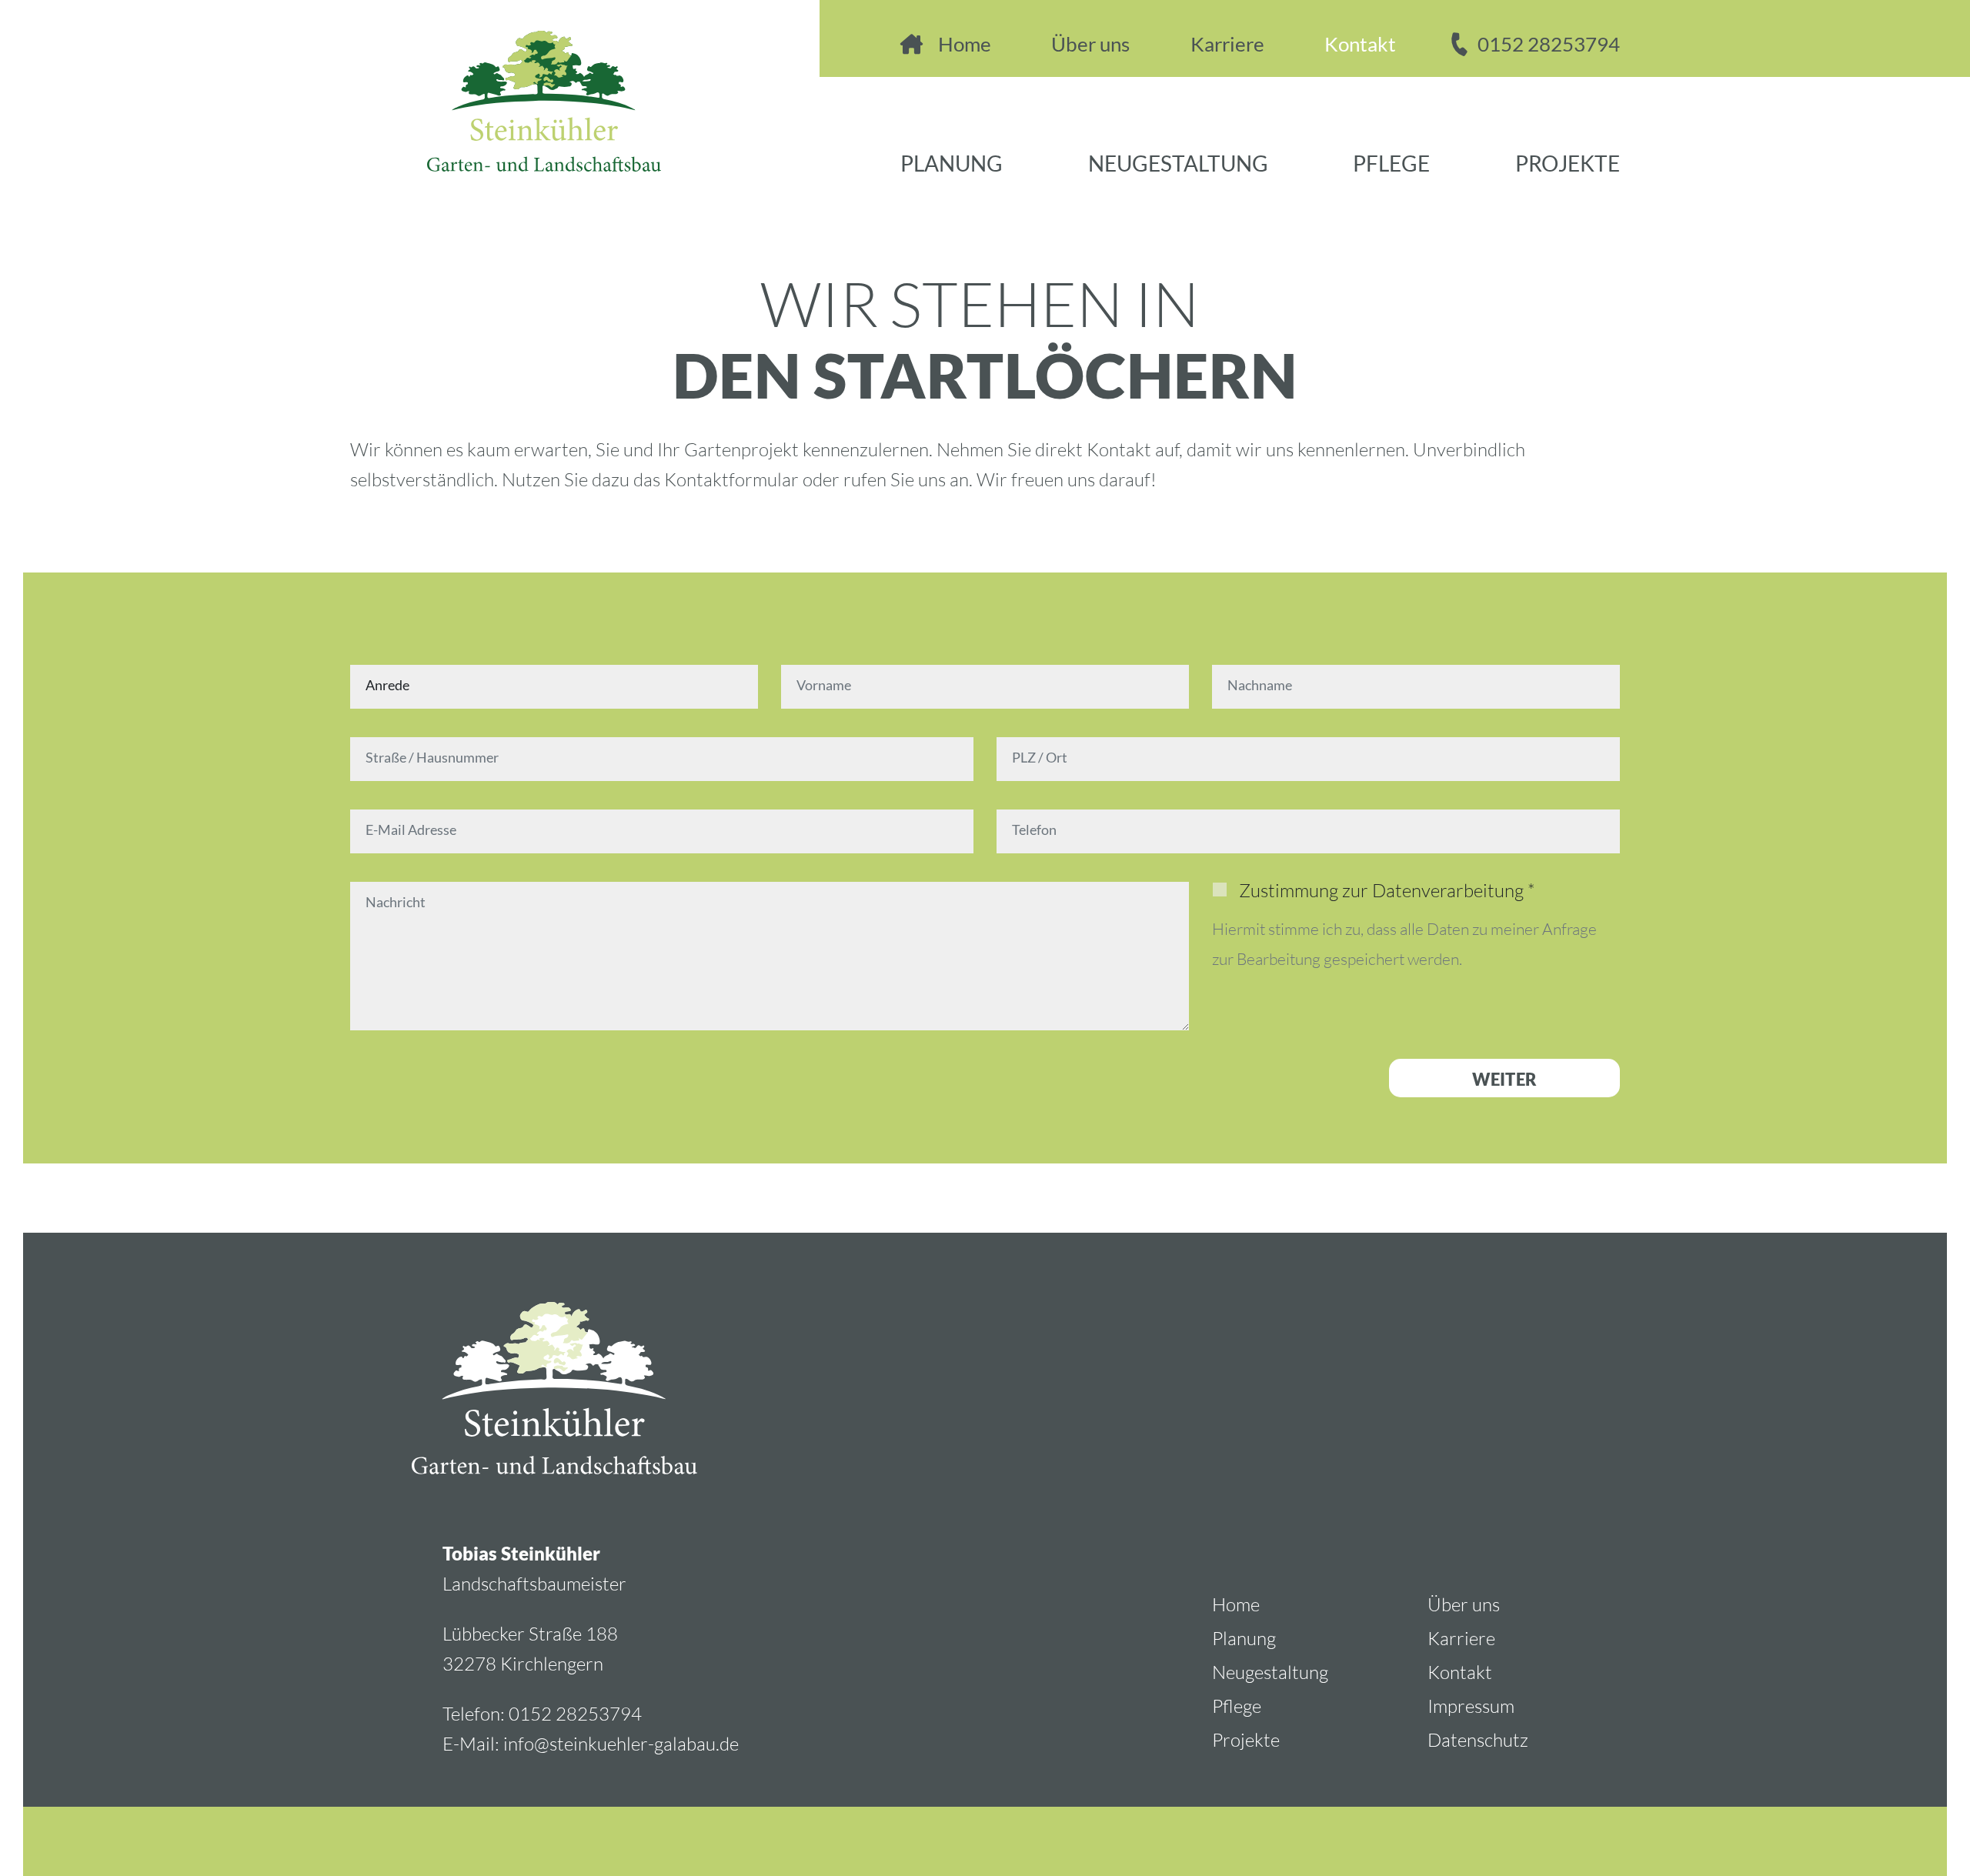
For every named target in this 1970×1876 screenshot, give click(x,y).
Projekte (1568, 165)
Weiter (1504, 1080)
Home (965, 45)
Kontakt (1360, 45)
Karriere (1227, 45)
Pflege (1391, 165)
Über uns (1090, 45)
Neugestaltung (1178, 165)
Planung (952, 165)
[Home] (506, 86)
